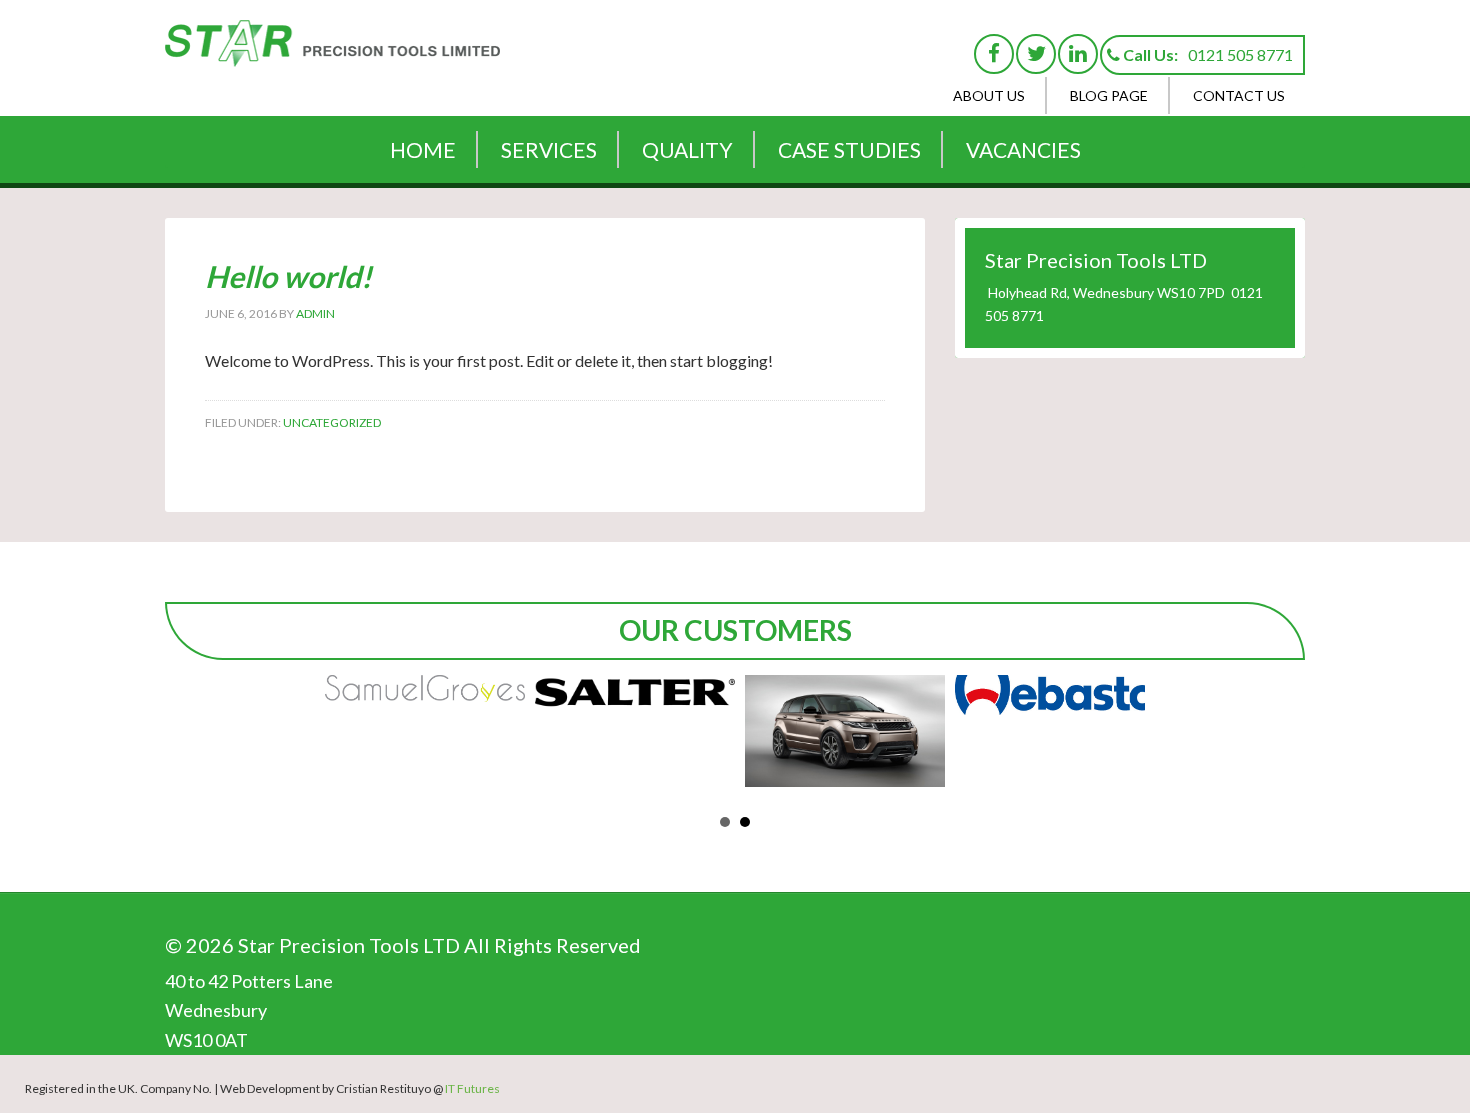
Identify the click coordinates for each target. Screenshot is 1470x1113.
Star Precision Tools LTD (335, 55)
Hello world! (288, 276)
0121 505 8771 (1240, 54)
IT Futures (472, 1088)
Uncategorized (332, 422)
